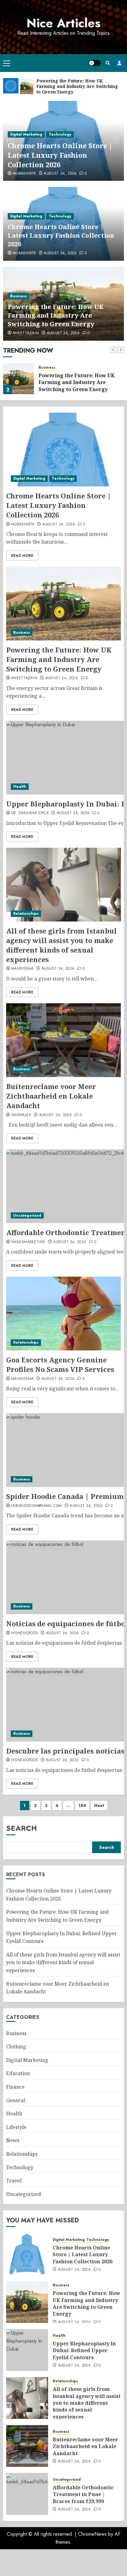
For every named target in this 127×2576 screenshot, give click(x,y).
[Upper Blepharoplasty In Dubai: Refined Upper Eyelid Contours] (27, 2350)
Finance (15, 2087)
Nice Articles (63, 23)
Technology (60, 216)
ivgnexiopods (25, 1633)
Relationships (26, 913)
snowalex (21, 1115)
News (13, 2140)
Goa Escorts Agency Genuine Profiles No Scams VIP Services (60, 1364)
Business (18, 134)
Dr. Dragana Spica (30, 813)
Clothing (16, 2047)
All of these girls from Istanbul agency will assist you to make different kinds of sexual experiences (61, 945)
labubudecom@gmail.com (37, 1506)
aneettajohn (26, 174)
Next (99, 1805)
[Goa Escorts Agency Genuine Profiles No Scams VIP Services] (63, 1314)
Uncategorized (27, 1215)
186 (82, 1805)
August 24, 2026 (63, 174)
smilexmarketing (28, 1242)
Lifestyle (16, 2127)
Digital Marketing (26, 216)
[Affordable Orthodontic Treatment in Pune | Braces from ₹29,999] (27, 2494)
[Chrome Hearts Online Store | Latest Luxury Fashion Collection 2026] (63, 450)
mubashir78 (24, 253)
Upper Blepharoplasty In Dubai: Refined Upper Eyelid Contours (84, 2350)
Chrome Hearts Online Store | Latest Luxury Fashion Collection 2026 (61, 235)
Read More (22, 556)
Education (18, 2073)
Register (119, 63)
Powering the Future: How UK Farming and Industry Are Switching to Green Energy (60, 155)
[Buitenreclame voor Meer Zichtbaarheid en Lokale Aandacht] (63, 1040)
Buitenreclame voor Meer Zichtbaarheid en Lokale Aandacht (51, 1096)
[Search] (108, 63)
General (16, 2100)
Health (20, 787)
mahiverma (22, 969)
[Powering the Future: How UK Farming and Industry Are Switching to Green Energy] (18, 379)
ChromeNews (92, 2534)
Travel (14, 2181)
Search (22, 1828)
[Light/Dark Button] (95, 63)
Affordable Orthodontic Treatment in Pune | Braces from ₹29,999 (83, 2494)
